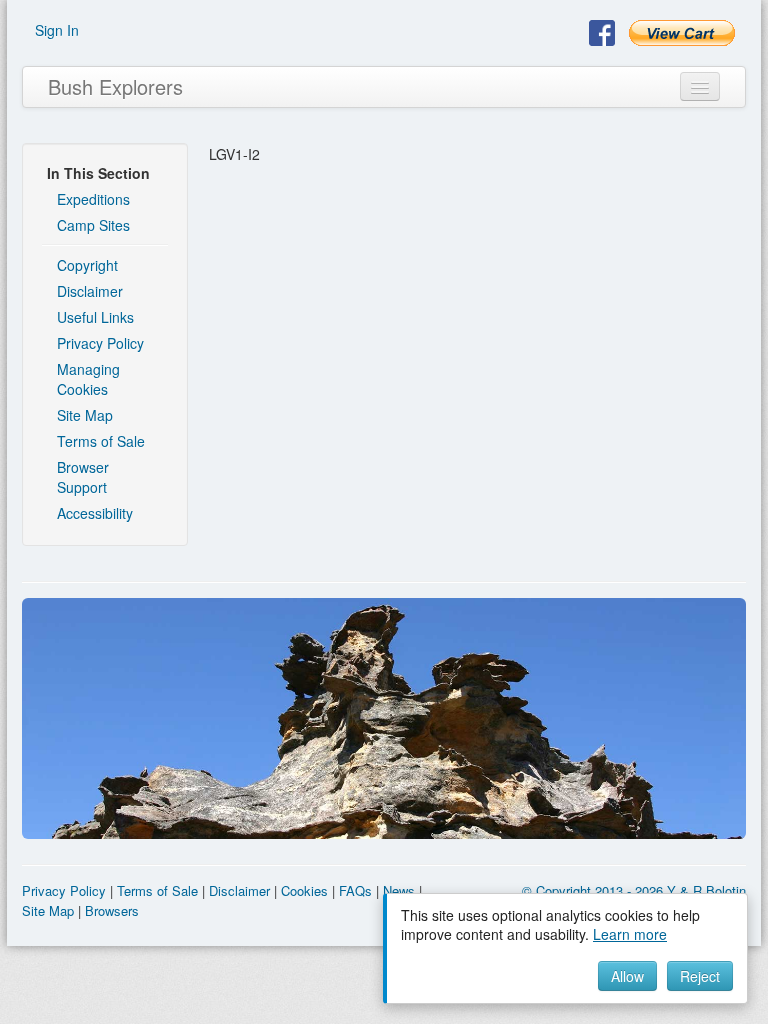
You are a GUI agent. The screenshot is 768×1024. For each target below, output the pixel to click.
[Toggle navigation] (700, 86)
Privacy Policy (100, 343)
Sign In (57, 30)
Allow (627, 976)
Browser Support (83, 477)
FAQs (355, 890)
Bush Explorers (115, 86)
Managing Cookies (88, 379)
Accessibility (95, 513)
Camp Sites (93, 225)
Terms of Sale (101, 441)
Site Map (85, 415)
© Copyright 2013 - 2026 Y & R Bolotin (634, 890)
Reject (700, 976)
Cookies (304, 890)
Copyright (87, 265)
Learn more (630, 934)
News (399, 890)
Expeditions (93, 199)
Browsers (112, 910)
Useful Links (95, 317)
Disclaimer (90, 291)
